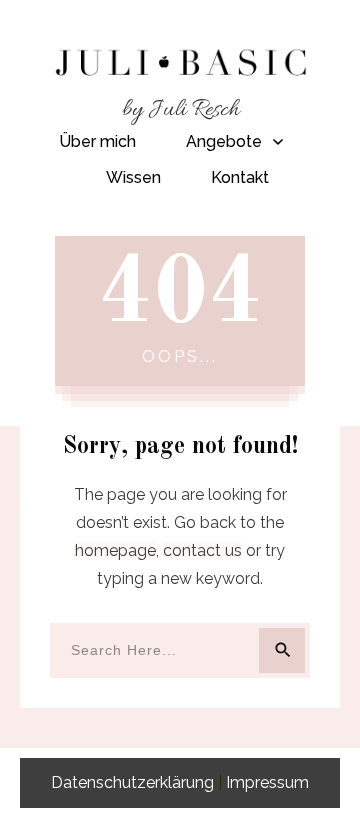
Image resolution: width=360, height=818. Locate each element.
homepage (115, 550)
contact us (202, 550)
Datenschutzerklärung (132, 782)
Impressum (267, 782)
